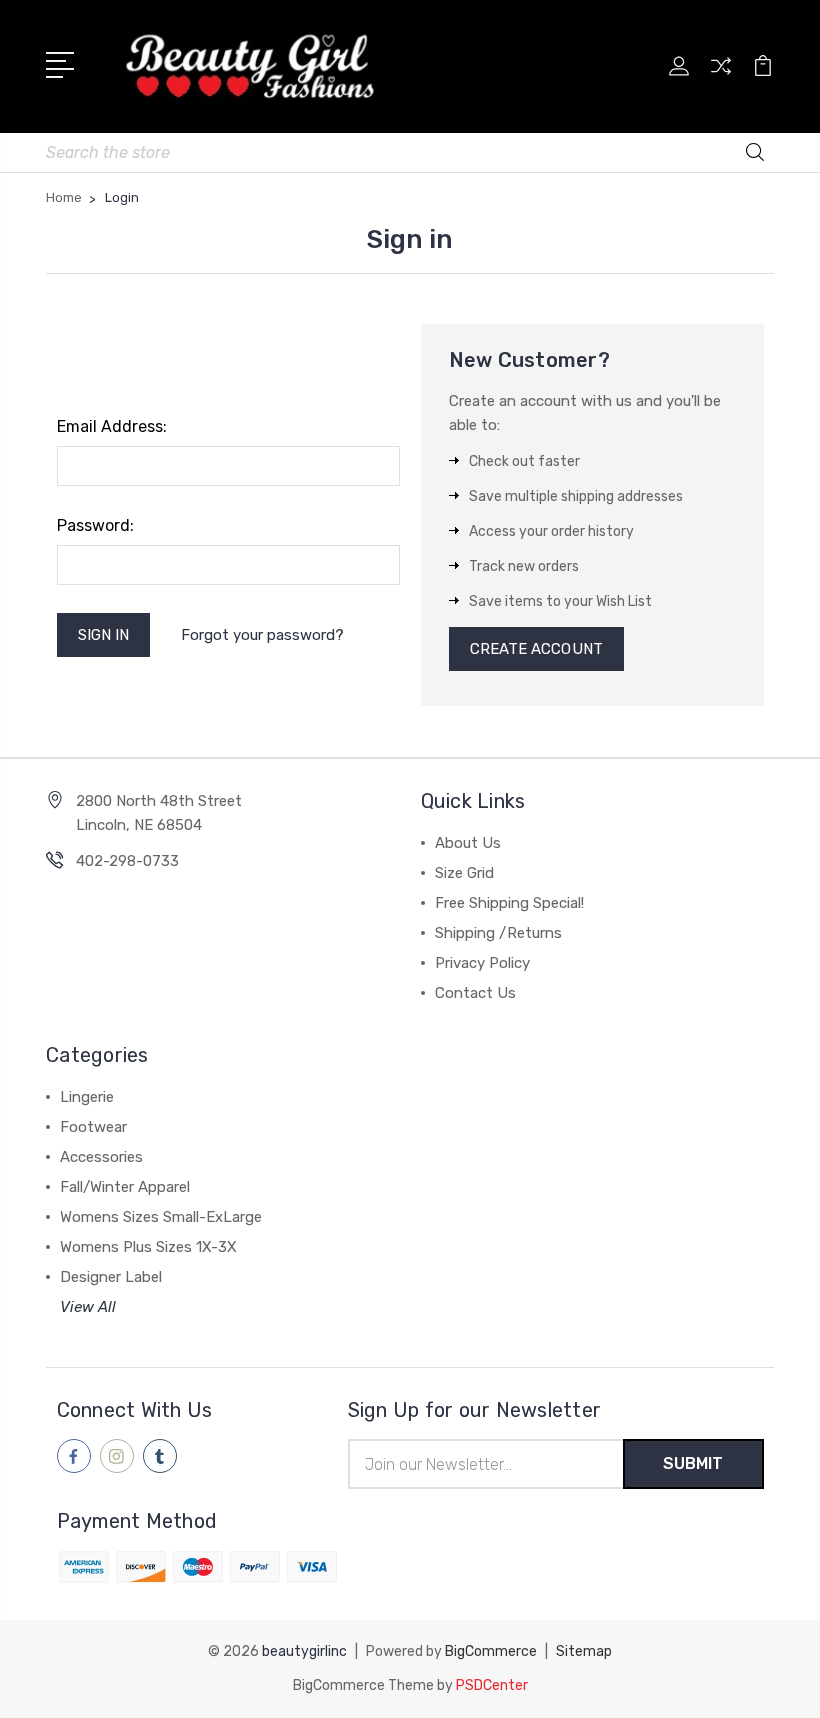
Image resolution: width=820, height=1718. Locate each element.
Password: (95, 525)
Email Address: (112, 426)
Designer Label (111, 1277)
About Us (468, 843)
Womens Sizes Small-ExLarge (161, 1217)
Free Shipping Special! (509, 903)
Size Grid (464, 873)
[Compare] (721, 78)
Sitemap (584, 1651)
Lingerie (87, 1097)
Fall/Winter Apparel (125, 1187)
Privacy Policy (482, 963)
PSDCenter (492, 1685)
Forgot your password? (262, 635)
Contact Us (475, 993)
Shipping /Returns (498, 933)
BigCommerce (491, 1651)
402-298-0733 (127, 861)
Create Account (536, 649)
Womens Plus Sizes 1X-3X (148, 1247)
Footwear (93, 1127)
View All (88, 1307)
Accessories (101, 1157)
